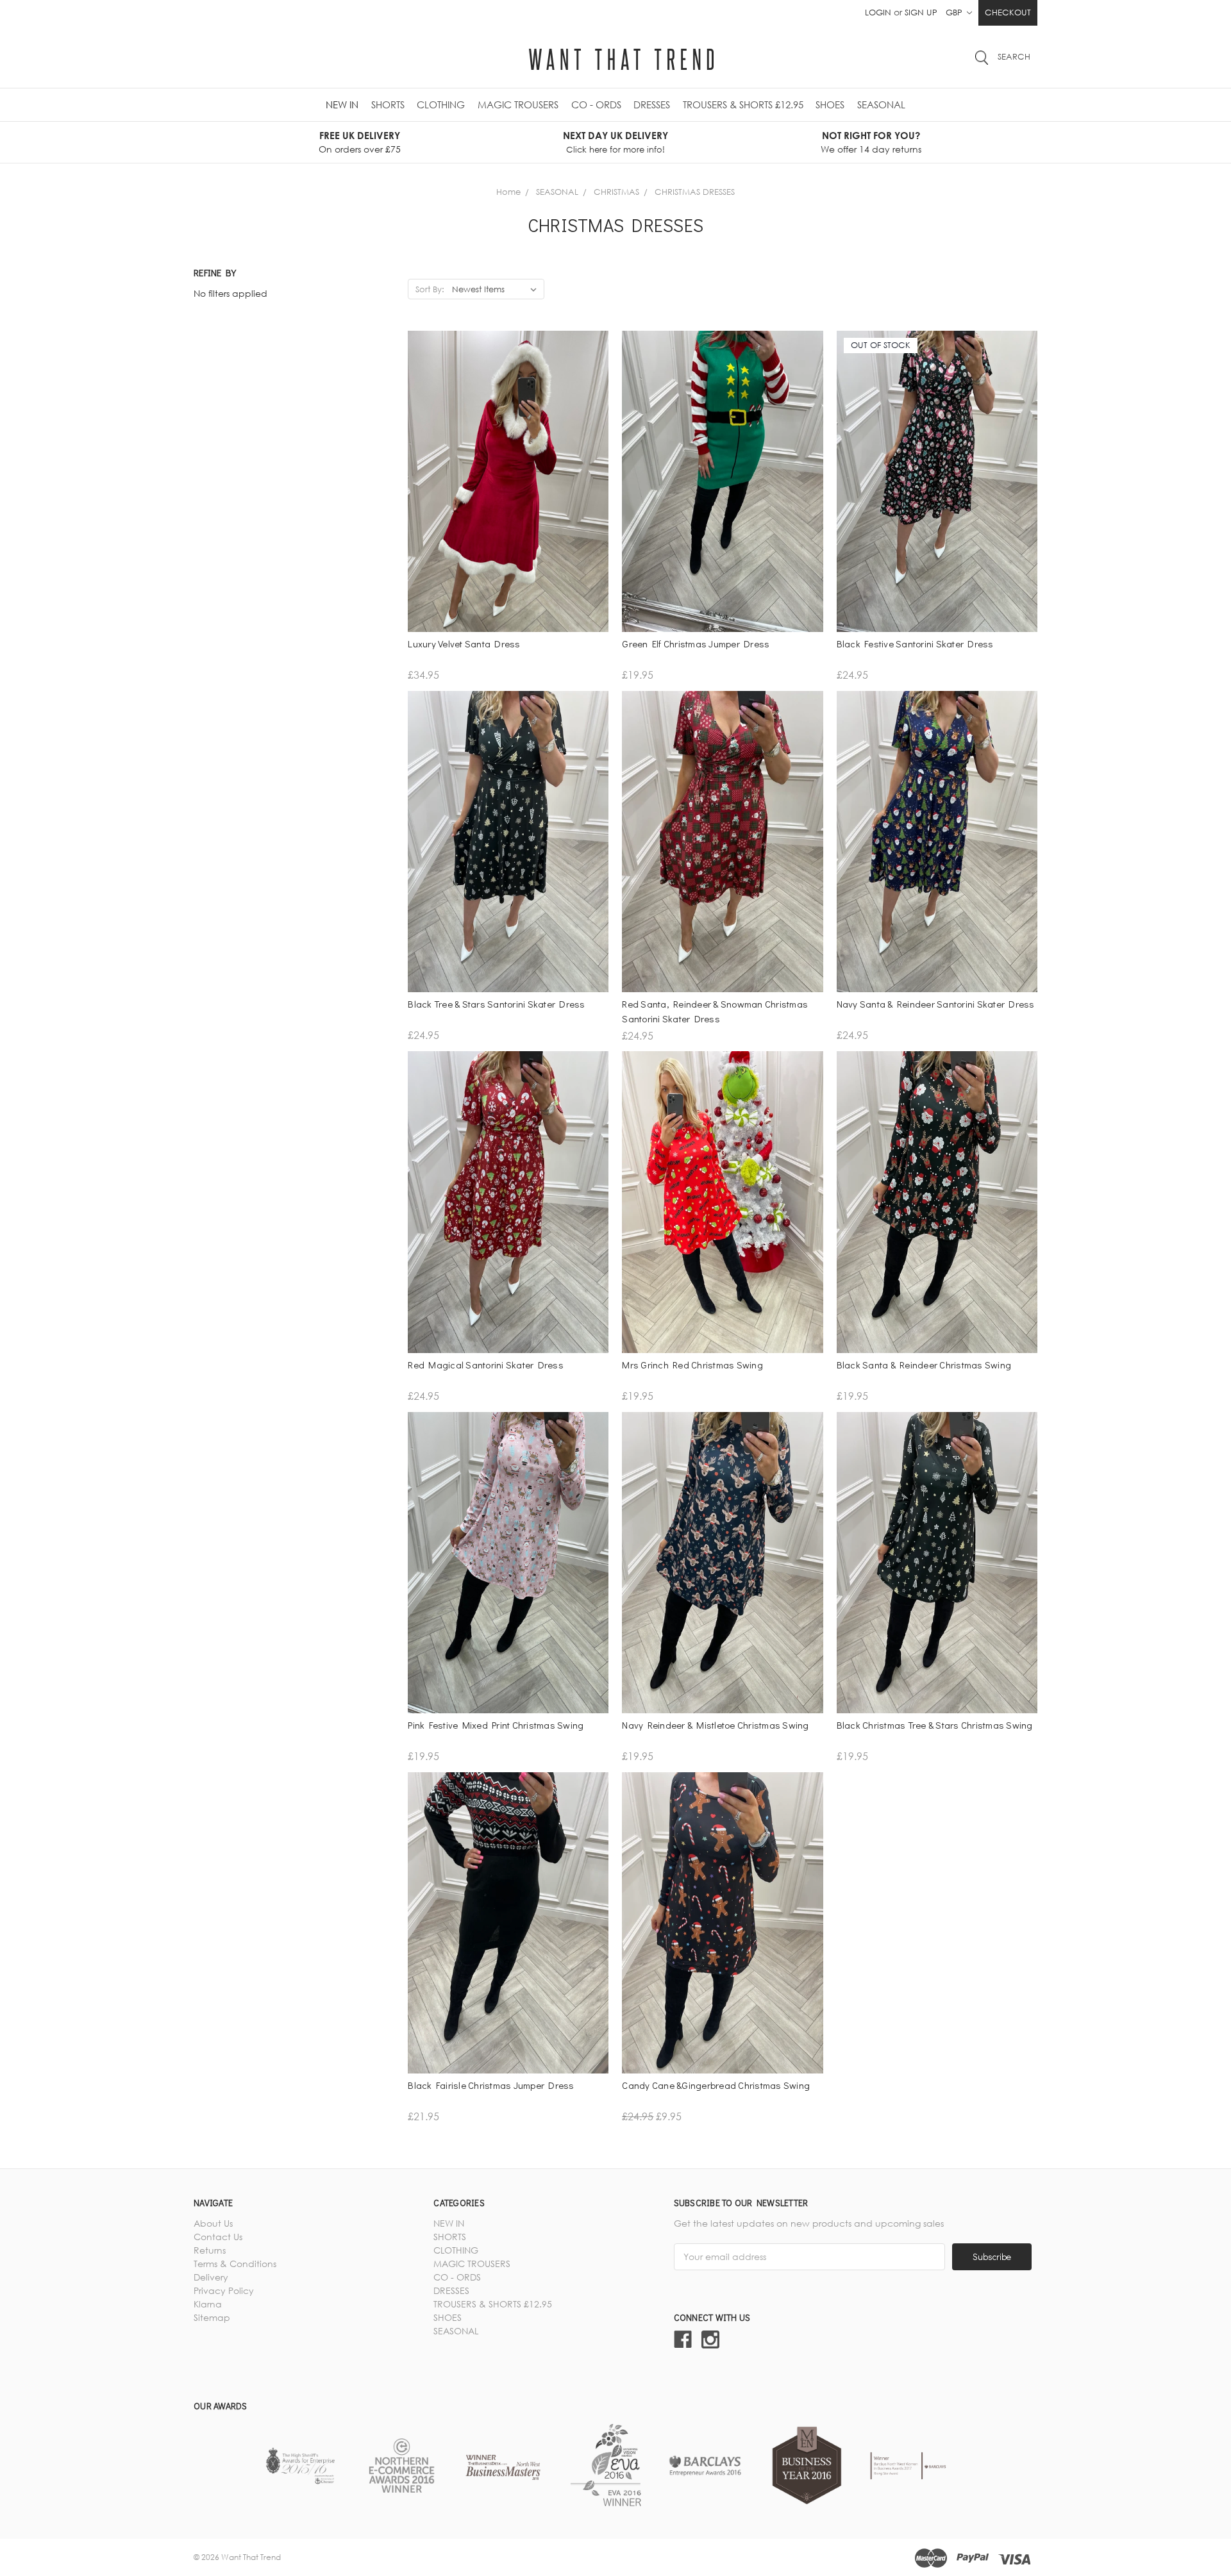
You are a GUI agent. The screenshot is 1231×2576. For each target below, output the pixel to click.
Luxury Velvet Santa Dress (464, 644)
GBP (955, 12)
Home (508, 192)
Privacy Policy (224, 2290)
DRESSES (652, 104)
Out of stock (937, 520)
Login (878, 12)
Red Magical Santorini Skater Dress (486, 1365)
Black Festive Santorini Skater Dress (915, 644)
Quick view (508, 498)
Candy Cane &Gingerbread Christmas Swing (716, 2085)
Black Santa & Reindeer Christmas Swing (924, 1365)
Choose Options (508, 520)
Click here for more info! (615, 149)
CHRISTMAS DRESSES (695, 192)
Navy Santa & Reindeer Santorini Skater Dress (936, 1004)
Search (1014, 56)
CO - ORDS (596, 104)
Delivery (211, 2277)
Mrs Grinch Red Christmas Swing (692, 1365)
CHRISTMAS (616, 192)
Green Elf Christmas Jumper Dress (696, 644)
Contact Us (218, 2237)
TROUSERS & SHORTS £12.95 (743, 104)
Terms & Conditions (235, 2264)
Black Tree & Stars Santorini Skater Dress (496, 1004)
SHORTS (388, 104)
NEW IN (342, 104)
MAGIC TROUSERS (518, 104)
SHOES (830, 104)
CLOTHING (441, 104)
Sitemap (212, 2317)
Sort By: (430, 289)
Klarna (208, 2304)
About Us (213, 2223)
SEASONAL (881, 104)
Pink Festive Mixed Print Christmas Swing (496, 1725)
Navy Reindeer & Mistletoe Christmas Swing (715, 1725)
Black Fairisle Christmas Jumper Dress (491, 2085)
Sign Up (921, 12)
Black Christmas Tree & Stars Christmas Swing (935, 1725)
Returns (210, 2250)
